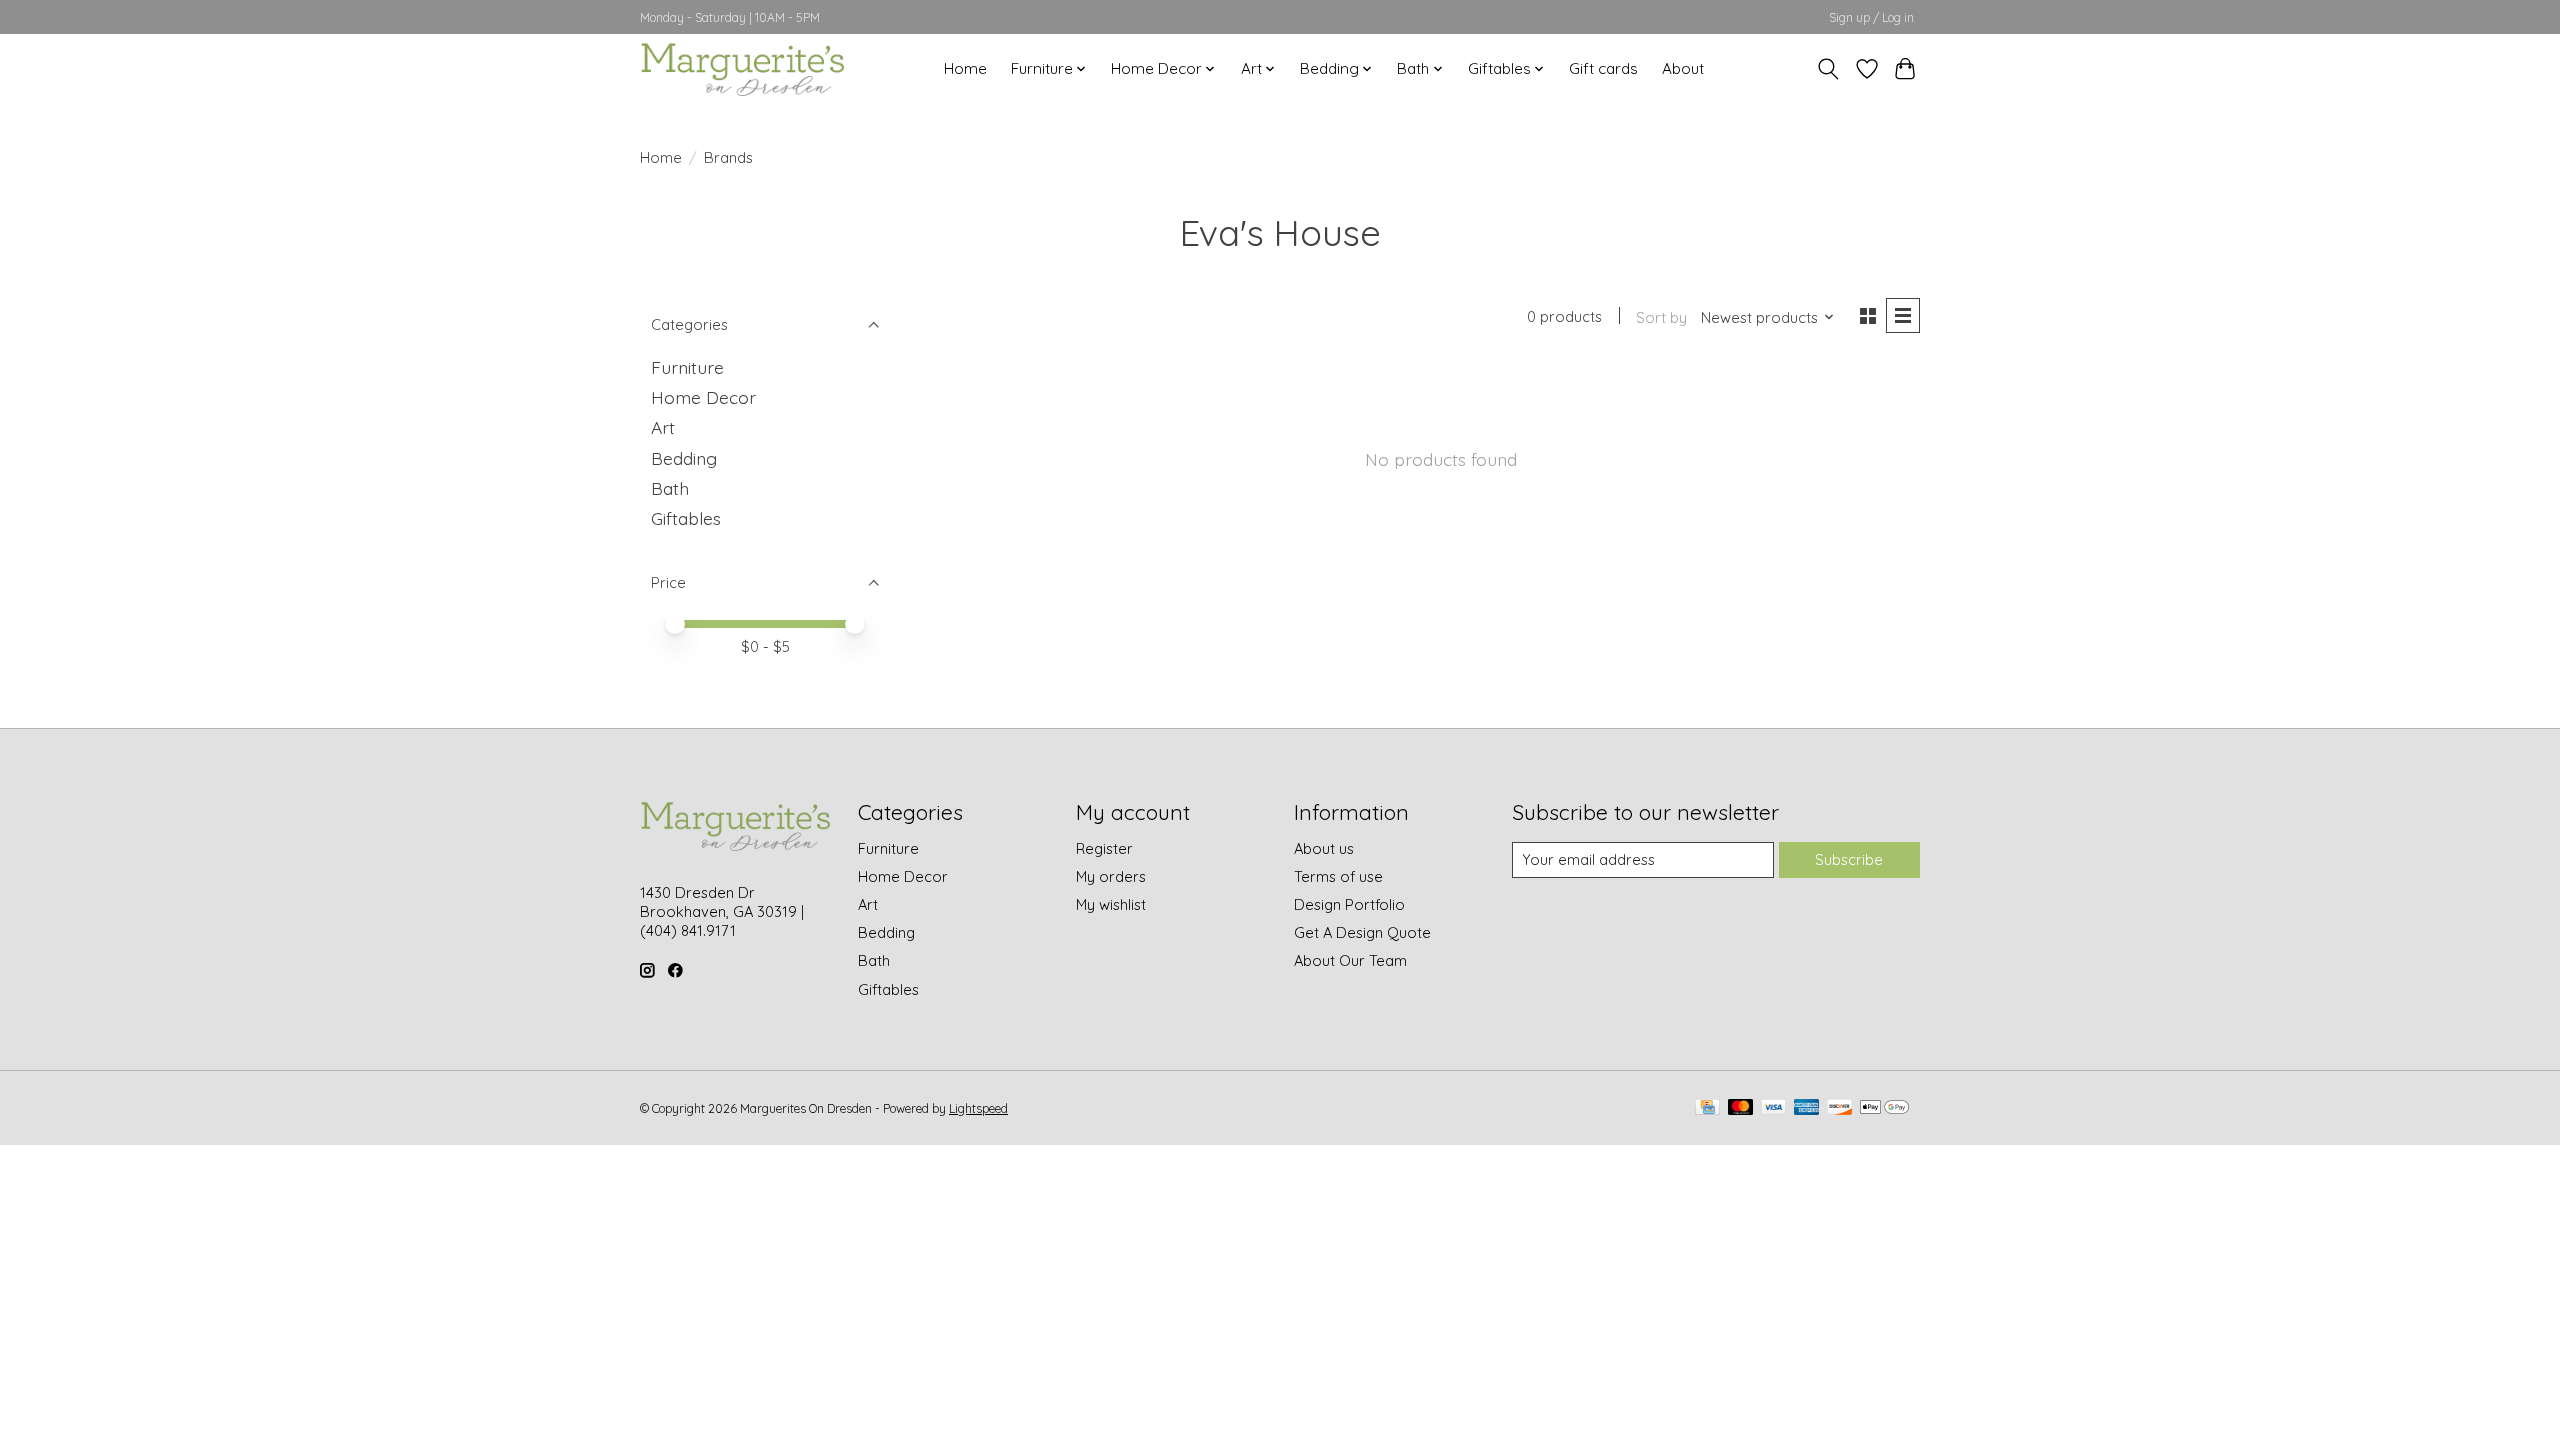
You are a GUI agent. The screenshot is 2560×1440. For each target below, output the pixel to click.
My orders (1111, 876)
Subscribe (1849, 859)
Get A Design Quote (1362, 932)
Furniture (687, 367)
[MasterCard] (1741, 1108)
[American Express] (1807, 1108)
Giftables (686, 518)
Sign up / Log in (1871, 17)
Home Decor (703, 397)
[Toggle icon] (1828, 69)
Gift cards (1603, 68)
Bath (670, 488)
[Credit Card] (1707, 1108)
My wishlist (1111, 904)
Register (1104, 848)
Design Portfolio (1349, 904)
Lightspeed (978, 1108)
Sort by (1661, 317)
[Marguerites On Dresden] (742, 68)
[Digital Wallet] (1884, 1108)
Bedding (684, 458)
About (1683, 68)
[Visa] (1774, 1108)
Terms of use (1338, 876)
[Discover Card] (1840, 1108)
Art (663, 427)
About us (1324, 848)
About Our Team (1350, 960)
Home (965, 68)
